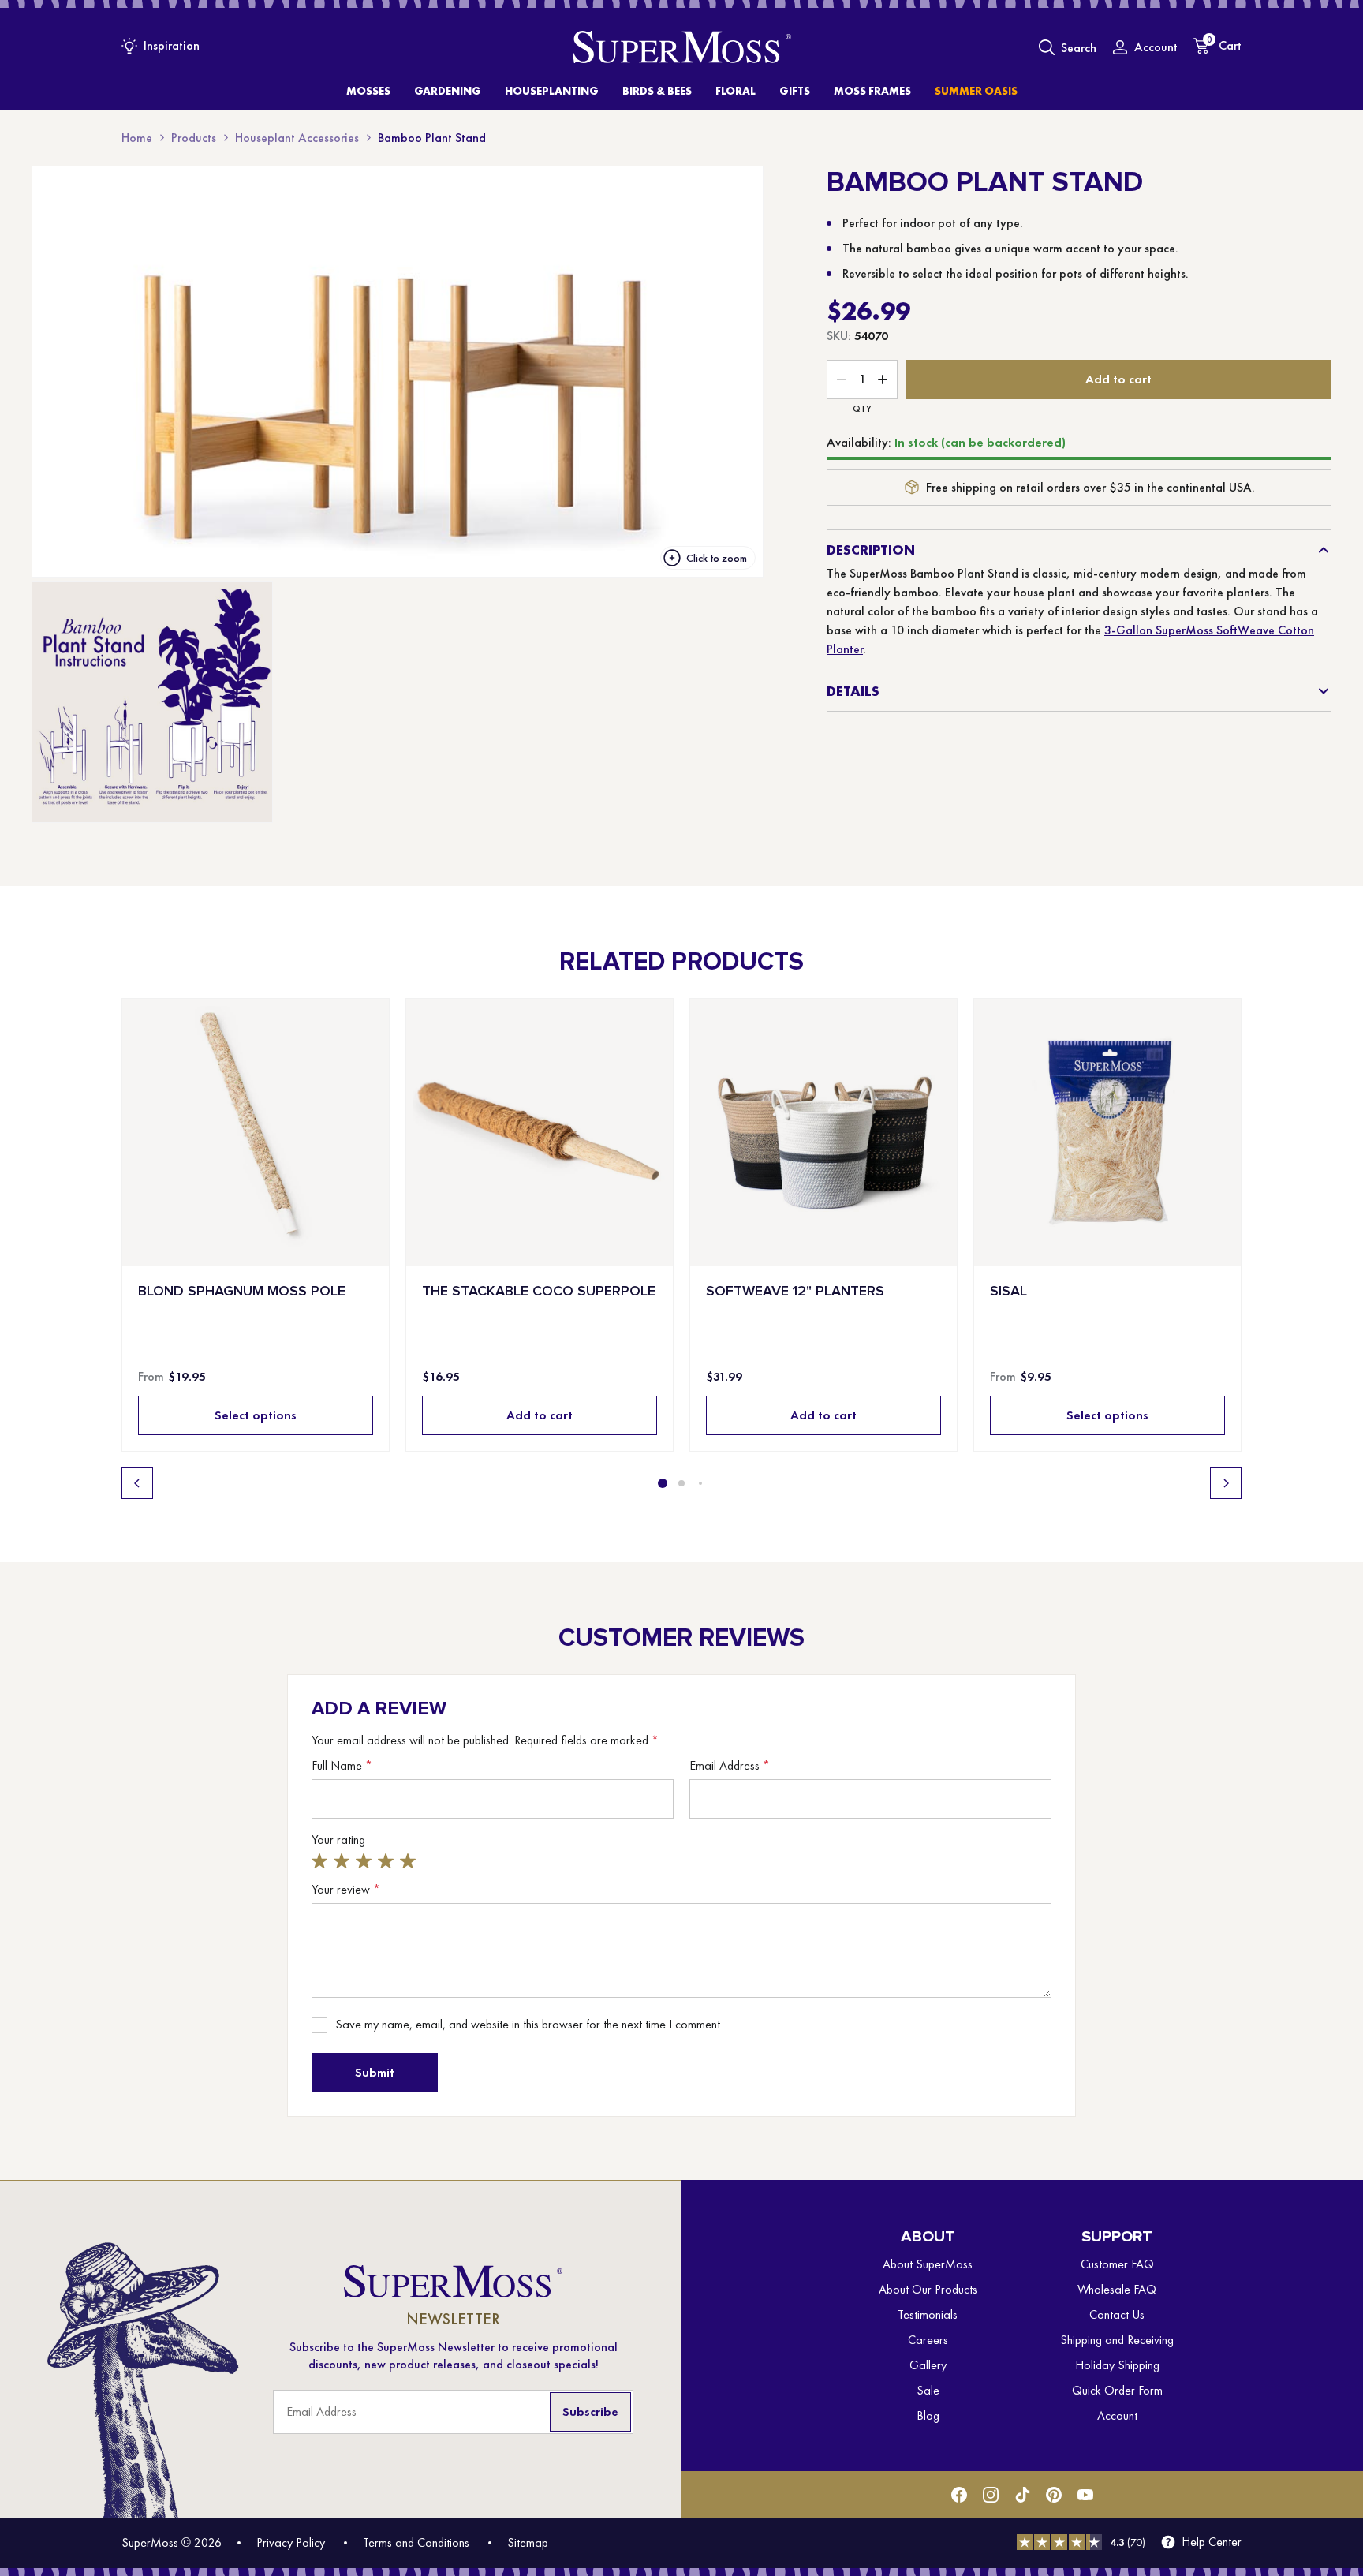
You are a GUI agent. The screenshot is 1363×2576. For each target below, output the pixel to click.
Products (194, 138)
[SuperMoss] (682, 47)
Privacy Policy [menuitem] (291, 2542)
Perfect (410, 1861)
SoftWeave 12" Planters (795, 1291)
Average (366, 1861)
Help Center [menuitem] (1212, 2542)
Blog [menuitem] (928, 2415)
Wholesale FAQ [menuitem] (1117, 2289)
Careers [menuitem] (928, 2340)
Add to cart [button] (540, 1415)
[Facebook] (959, 2495)
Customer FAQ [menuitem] (1117, 2264)
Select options (256, 1415)
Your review (346, 1890)
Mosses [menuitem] (368, 91)
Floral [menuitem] (736, 91)
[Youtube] (1085, 2495)
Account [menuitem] (1117, 2415)
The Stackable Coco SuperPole (539, 1291)
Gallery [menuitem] (928, 2365)
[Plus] (883, 379)
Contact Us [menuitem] (1117, 2314)
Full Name (342, 1766)
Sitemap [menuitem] (528, 2542)
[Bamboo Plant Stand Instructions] (152, 702)
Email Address (730, 1766)
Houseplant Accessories (297, 138)
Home (137, 138)
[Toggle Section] (1324, 550)
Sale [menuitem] (928, 2390)
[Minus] (842, 379)
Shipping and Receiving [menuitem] (1117, 2340)
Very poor (322, 1861)
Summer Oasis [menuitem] (976, 91)
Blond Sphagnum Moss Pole (242, 1291)
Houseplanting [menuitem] (552, 91)
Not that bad (344, 1861)
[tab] (663, 1483)
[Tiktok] (1022, 2495)
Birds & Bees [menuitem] (657, 91)
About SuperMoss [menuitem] (928, 2264)
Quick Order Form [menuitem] (1117, 2390)
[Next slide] (1226, 1483)
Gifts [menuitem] (795, 91)
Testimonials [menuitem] (928, 2314)
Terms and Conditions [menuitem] (416, 2542)
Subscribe (590, 2411)
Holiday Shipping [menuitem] (1117, 2365)
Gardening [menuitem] (448, 91)
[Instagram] (991, 2495)
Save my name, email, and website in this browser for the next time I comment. (529, 2025)
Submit (375, 2072)
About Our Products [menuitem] (928, 2289)
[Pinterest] (1054, 2495)
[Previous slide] (137, 1483)
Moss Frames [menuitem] (872, 91)
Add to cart (1118, 379)
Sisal (1008, 1291)
